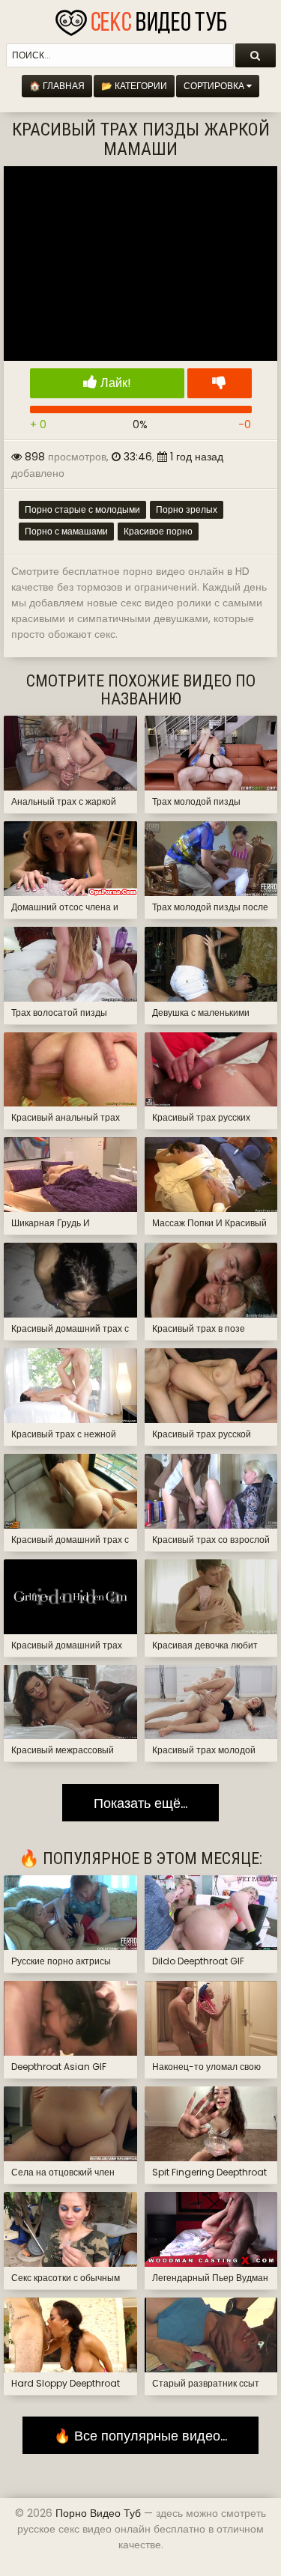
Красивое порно (158, 531)
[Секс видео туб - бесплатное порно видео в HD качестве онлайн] (141, 19)
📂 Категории (134, 86)
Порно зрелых (187, 509)
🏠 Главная (57, 86)
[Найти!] (256, 55)
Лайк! (114, 383)
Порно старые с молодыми (82, 509)
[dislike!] (220, 383)
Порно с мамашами (66, 531)
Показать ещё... (140, 1802)
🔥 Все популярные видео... (140, 2436)
